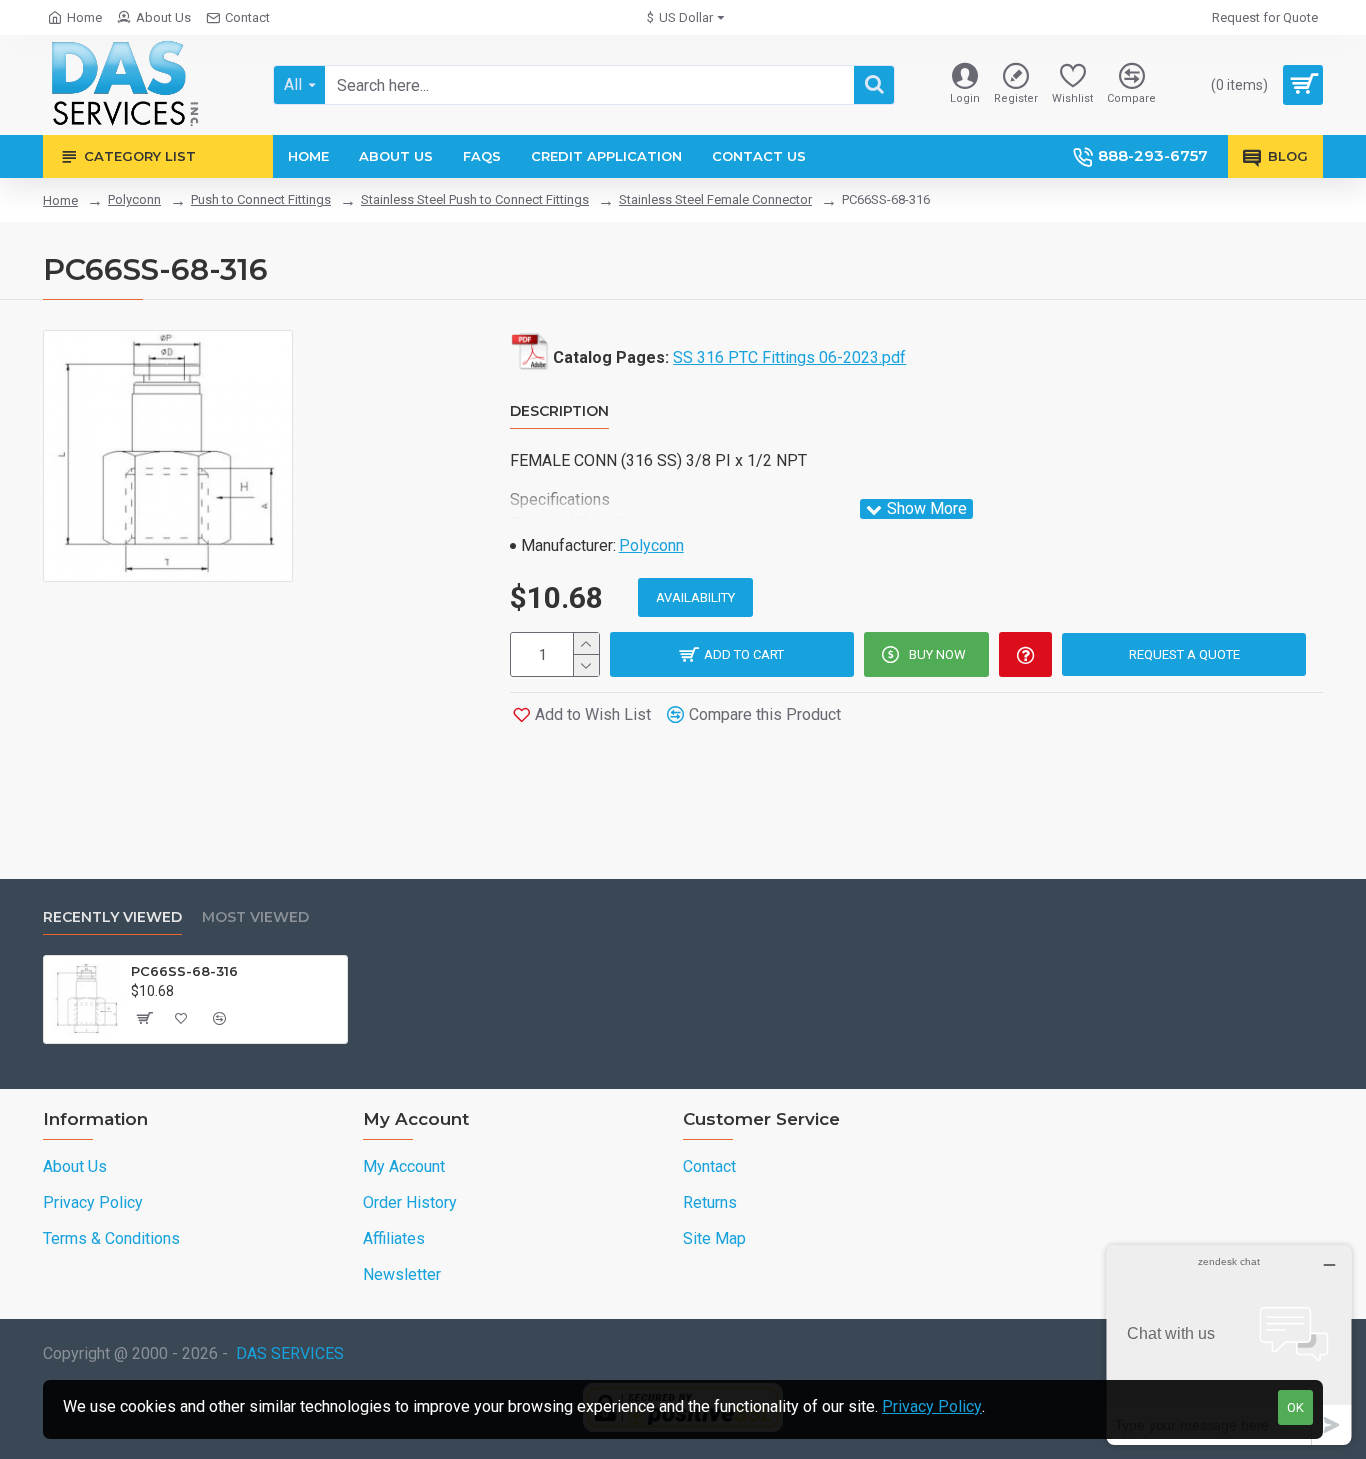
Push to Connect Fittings (261, 199)
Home (60, 200)
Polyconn (134, 199)
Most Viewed (255, 917)
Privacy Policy (932, 1406)
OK (1295, 1407)
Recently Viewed (112, 917)
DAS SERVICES (290, 1353)
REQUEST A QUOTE (1184, 654)
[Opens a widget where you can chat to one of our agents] (1229, 1344)
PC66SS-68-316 (184, 971)
